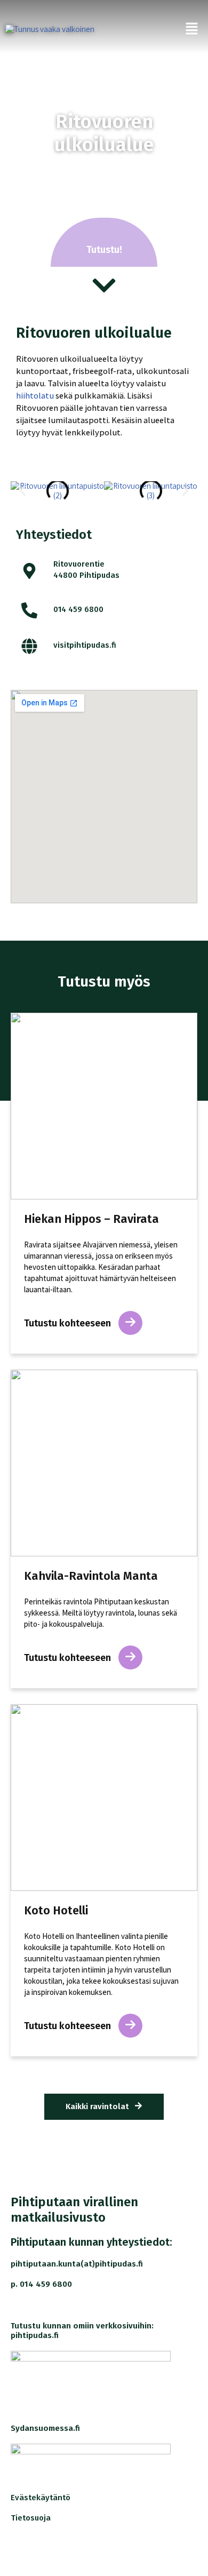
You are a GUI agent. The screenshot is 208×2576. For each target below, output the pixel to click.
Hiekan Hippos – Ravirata (91, 1219)
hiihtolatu (35, 395)
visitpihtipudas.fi (85, 645)
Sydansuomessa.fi (45, 2428)
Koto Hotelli (56, 1911)
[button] (23, 491)
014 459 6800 (78, 609)
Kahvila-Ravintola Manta (91, 1576)
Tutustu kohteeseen (69, 1323)
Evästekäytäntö (41, 2498)
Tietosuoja (31, 2518)
